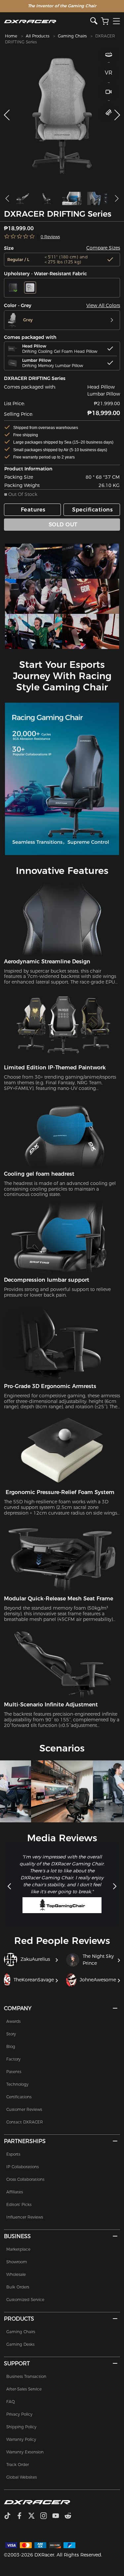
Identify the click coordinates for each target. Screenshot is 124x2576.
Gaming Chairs (72, 36)
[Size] (109, 112)
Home (11, 36)
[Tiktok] (10, 2516)
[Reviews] (20, 237)
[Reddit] (71, 2516)
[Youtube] (58, 2516)
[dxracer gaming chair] (34, 561)
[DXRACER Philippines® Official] (47, 21)
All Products (38, 36)
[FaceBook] (22, 2516)
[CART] (105, 21)
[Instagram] (46, 2516)
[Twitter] (34, 2516)
